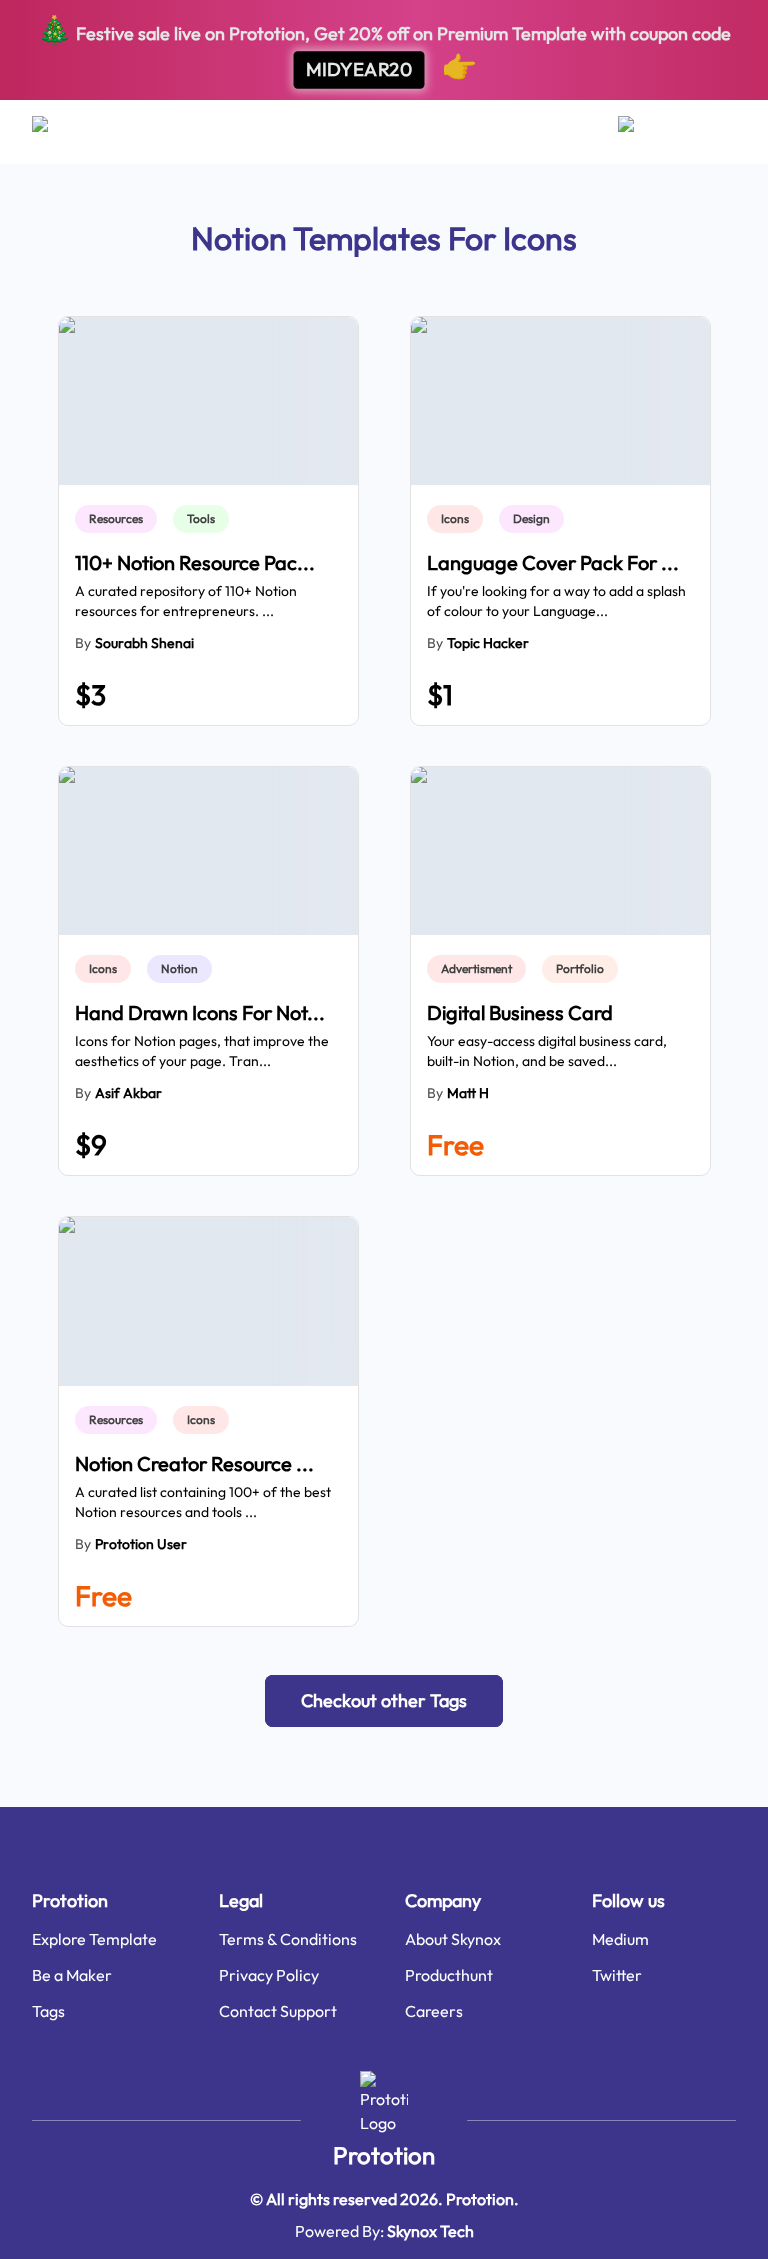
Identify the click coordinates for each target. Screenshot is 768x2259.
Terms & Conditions (288, 1939)
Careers (434, 2011)
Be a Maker (72, 1975)
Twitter (617, 1975)
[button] (384, 1701)
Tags (48, 2011)
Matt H (468, 1093)
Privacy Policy (269, 1975)
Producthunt (449, 1975)
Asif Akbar (128, 1093)
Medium (620, 1939)
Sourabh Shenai (144, 643)
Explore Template (94, 1939)
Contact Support (278, 2011)
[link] (120, 519)
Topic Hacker (488, 643)
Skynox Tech (430, 2231)
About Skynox (453, 1939)
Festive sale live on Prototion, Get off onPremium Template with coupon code (384, 47)
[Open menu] (59, 132)
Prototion (384, 2155)
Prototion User (141, 1544)
